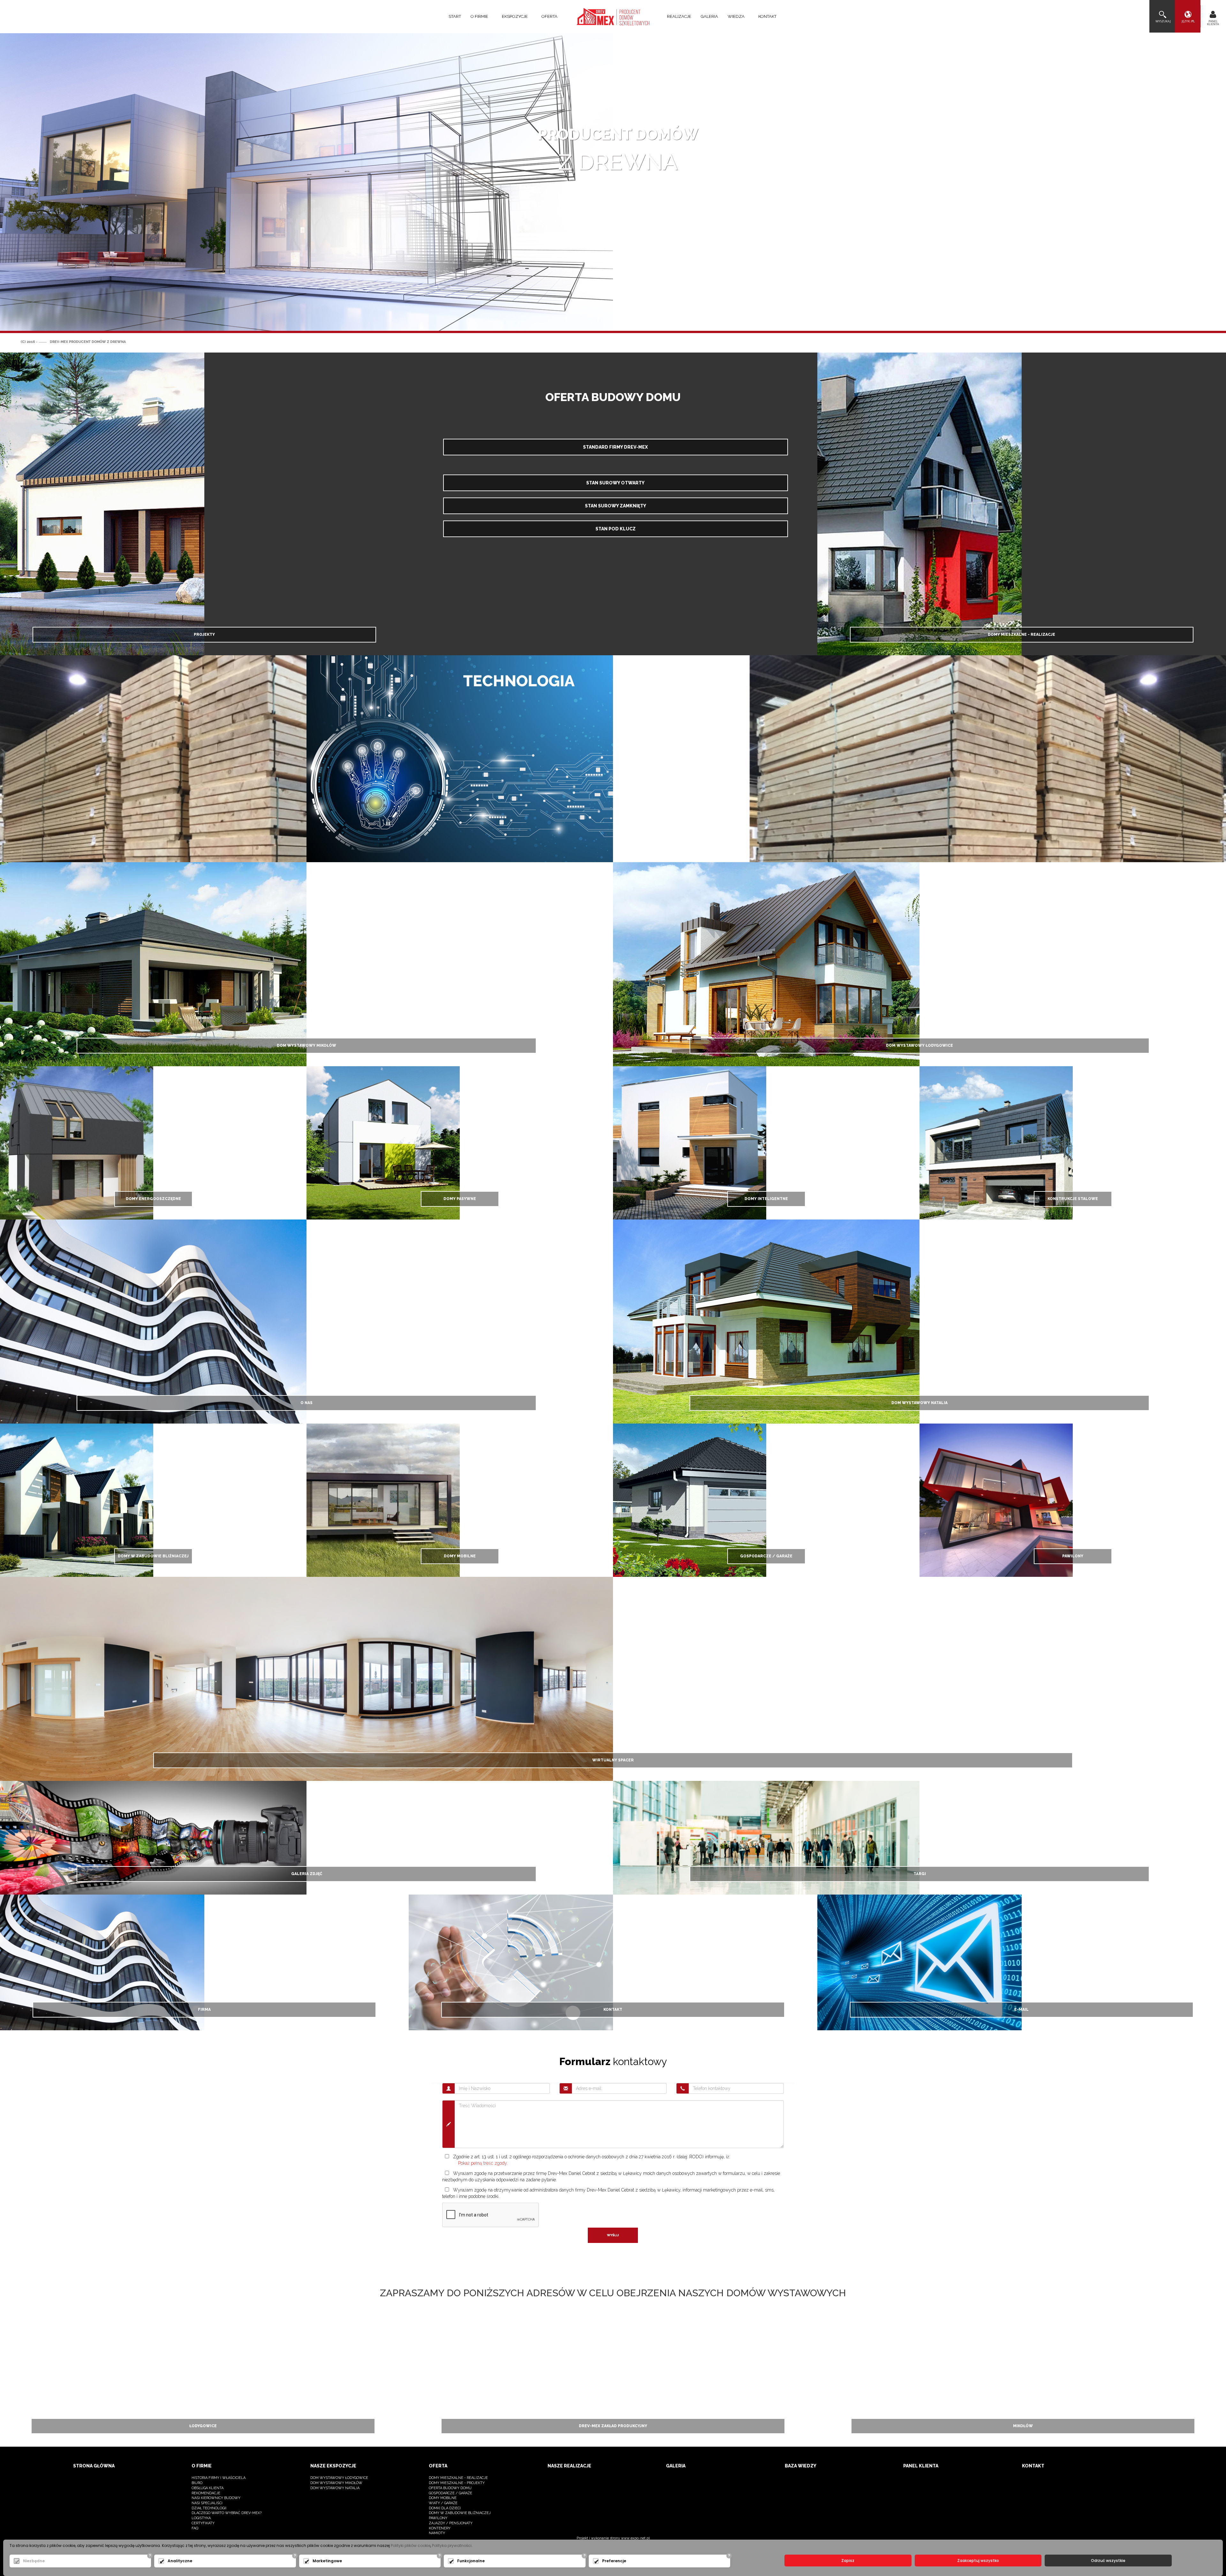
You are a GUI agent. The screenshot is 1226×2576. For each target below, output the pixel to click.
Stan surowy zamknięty (616, 506)
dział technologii (209, 2508)
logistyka (201, 2518)
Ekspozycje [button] (515, 16)
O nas (306, 1403)
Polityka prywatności (452, 2546)
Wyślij (613, 2235)
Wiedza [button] (737, 16)
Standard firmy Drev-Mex (615, 447)
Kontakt (767, 16)
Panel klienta (921, 2466)
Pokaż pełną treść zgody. (483, 2163)
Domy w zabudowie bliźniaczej (153, 1556)
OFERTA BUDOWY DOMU (450, 2488)
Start (455, 16)
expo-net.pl (640, 2538)
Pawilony (1073, 1556)
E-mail (1022, 2010)
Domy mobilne (460, 1556)
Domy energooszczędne (153, 1199)
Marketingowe (327, 2561)
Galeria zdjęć (307, 1874)
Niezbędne (34, 2561)
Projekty (204, 635)
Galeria (709, 16)
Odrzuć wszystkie (1108, 2561)
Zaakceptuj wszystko (978, 2561)
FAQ (195, 2528)
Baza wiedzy (801, 2466)
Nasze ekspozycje (333, 2466)
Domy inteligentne (766, 1199)
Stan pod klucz (616, 529)
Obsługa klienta (208, 2488)
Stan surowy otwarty (615, 483)
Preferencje (614, 2561)
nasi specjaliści (207, 2503)
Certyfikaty (203, 2523)
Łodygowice (203, 2426)
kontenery (440, 2528)
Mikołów (1023, 2426)
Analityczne (180, 2561)
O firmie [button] (480, 16)
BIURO (197, 2483)
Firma (204, 2010)
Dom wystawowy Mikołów (306, 1045)
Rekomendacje (206, 2493)
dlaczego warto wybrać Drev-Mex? (227, 2513)
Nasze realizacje (569, 2466)
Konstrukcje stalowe (1073, 1199)
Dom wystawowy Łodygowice (919, 1045)
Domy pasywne (460, 1199)
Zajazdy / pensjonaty (451, 2523)
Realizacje (679, 16)
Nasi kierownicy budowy (216, 2498)
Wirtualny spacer (613, 1760)
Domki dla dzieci (445, 2508)
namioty (437, 2533)
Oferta (438, 2466)
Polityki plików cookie (411, 2546)
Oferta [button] (550, 16)
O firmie (202, 2466)
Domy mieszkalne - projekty (457, 2483)
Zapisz (848, 2561)
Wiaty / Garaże (443, 2503)
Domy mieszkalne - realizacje (1022, 635)
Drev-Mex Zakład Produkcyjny (613, 2426)
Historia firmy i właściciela (219, 2478)
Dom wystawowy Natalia (919, 1403)
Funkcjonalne (471, 2561)
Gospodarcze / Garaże (766, 1556)
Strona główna (94, 2466)
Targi (920, 1874)
